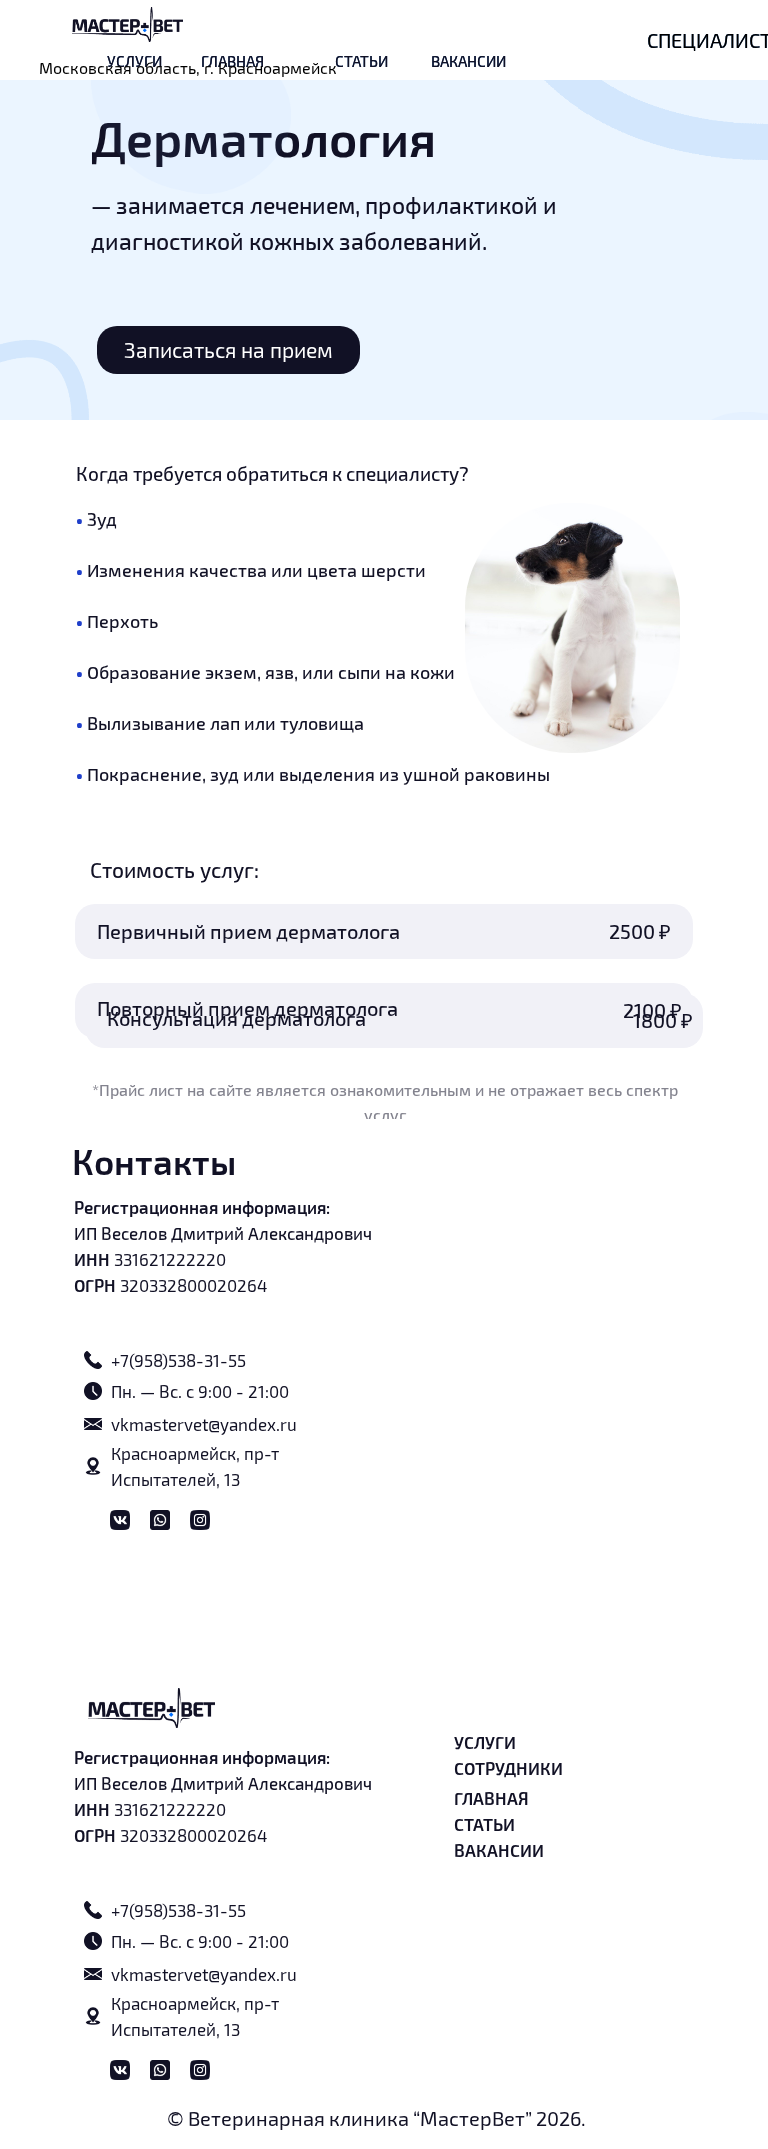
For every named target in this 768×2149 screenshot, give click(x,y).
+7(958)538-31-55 (178, 1360)
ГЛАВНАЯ (491, 1798)
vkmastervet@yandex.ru (204, 1424)
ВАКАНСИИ (468, 61)
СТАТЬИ (361, 61)
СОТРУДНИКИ (508, 1768)
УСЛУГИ (485, 1742)
